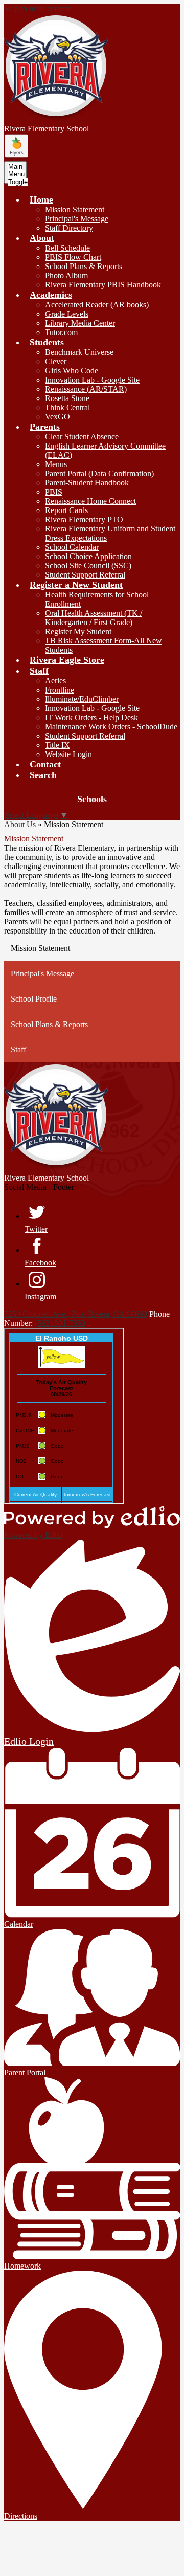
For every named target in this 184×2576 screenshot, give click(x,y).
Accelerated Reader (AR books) (97, 305)
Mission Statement (75, 209)
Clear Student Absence (82, 437)
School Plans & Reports (84, 266)
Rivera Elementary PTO (84, 519)
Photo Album (66, 275)
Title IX (57, 745)
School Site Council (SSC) (88, 565)
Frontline (60, 690)
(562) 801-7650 (60, 1323)
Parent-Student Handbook (87, 483)
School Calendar (72, 547)
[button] (41, 199)
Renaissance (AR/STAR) (86, 389)
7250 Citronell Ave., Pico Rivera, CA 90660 (76, 1314)
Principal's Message (77, 219)
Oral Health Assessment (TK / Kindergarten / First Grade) (94, 618)
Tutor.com (61, 332)
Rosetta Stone (67, 398)
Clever (56, 361)
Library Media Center (80, 323)
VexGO (57, 417)
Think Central (67, 407)
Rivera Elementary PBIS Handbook (103, 285)
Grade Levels (67, 314)
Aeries (55, 681)
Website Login (68, 754)
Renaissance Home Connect (90, 501)
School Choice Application (88, 556)
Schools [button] (92, 799)
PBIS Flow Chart (73, 257)
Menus (56, 464)
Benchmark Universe (79, 352)
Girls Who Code (72, 371)
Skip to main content (37, 8)
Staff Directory (69, 228)
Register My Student (78, 631)
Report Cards (66, 510)
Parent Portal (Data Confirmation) (99, 473)
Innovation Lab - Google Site (92, 380)
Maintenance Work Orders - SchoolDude (111, 727)
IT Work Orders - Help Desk (91, 717)
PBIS (54, 492)
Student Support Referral (85, 575)
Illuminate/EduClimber (82, 699)
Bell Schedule (67, 248)
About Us (20, 824)
